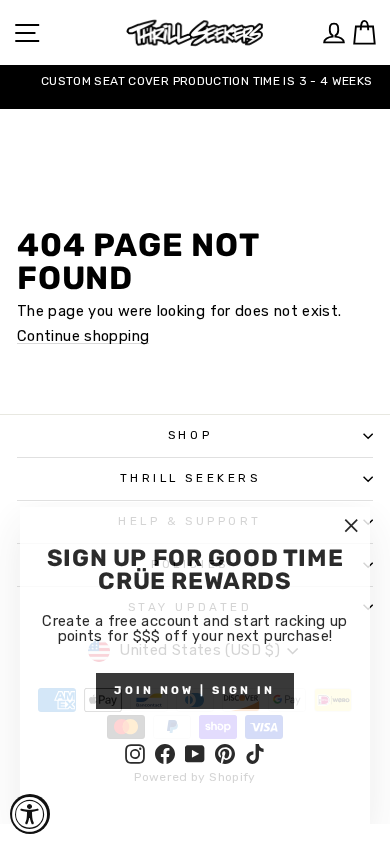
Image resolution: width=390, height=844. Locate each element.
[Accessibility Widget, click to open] (30, 814)
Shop (190, 435)
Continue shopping (83, 337)
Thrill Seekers (190, 478)
